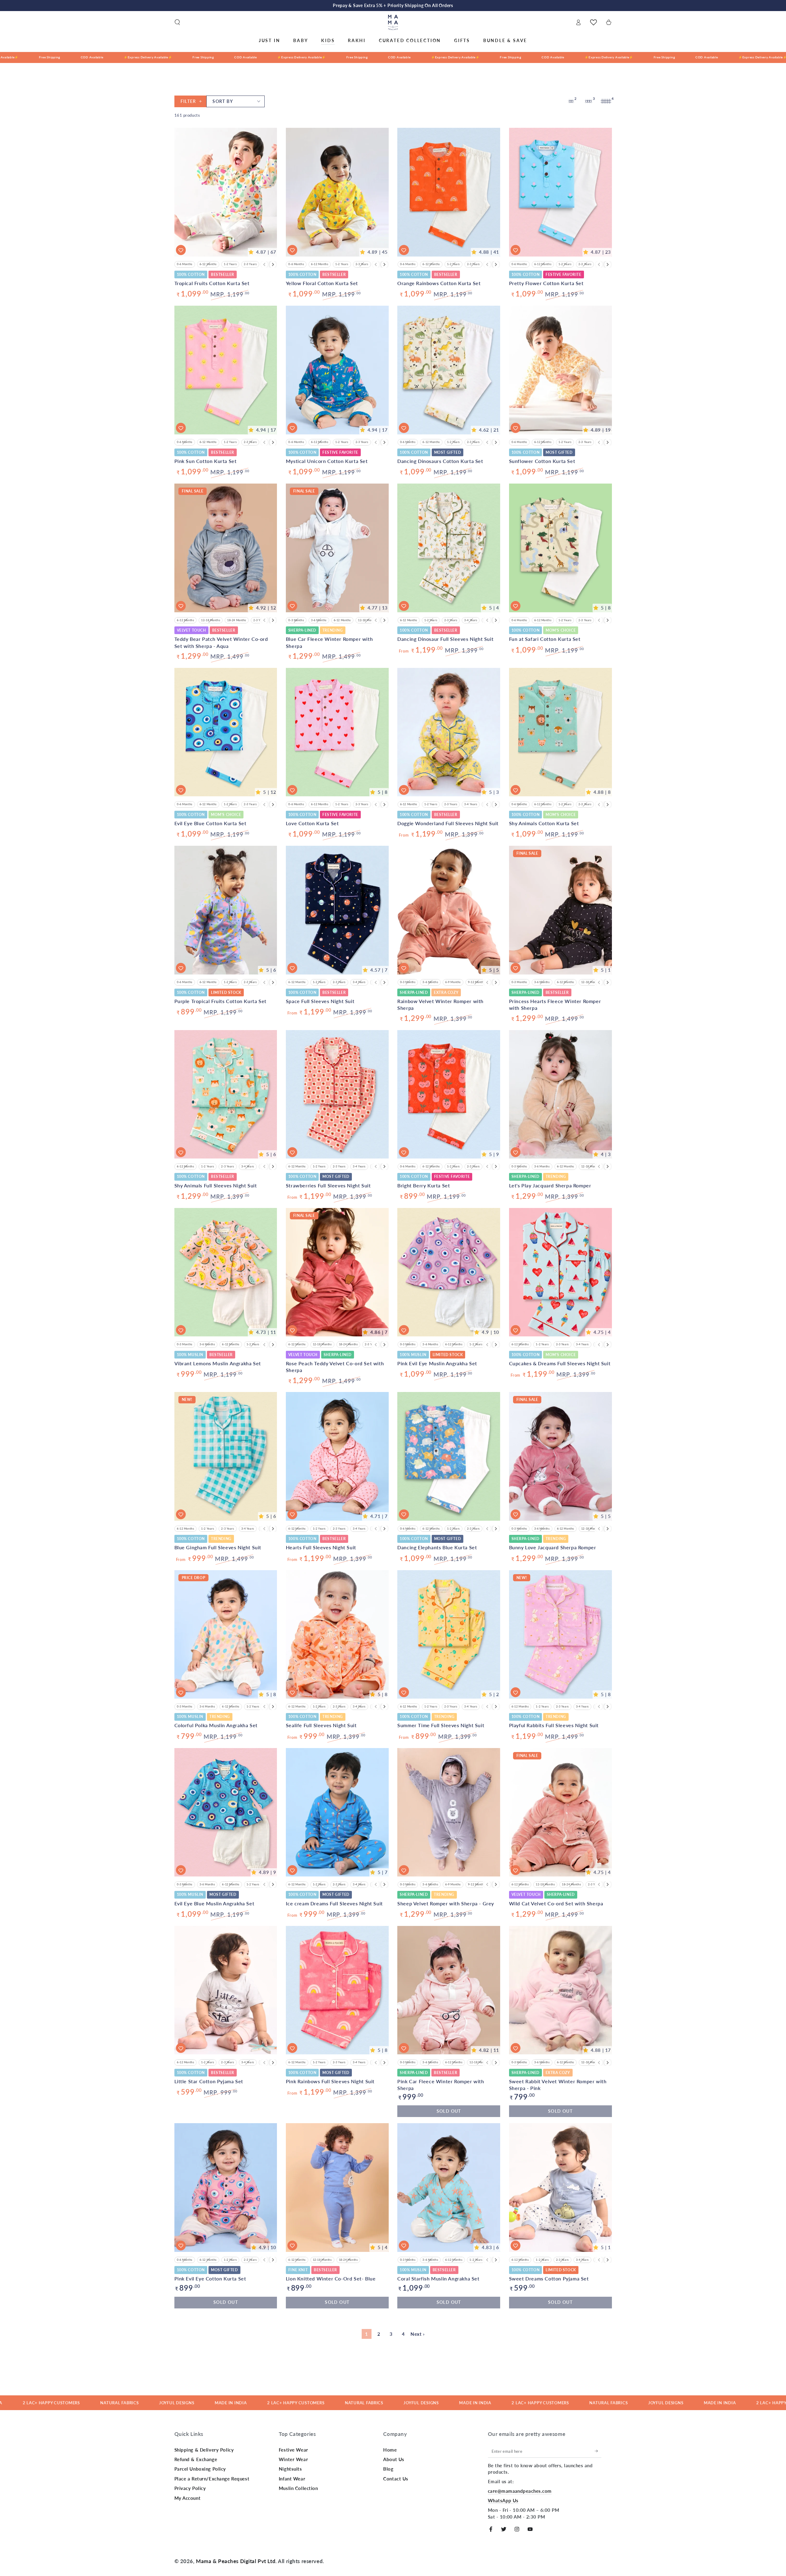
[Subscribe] (598, 2451)
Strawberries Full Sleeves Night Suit (328, 1185)
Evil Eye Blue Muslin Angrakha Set (214, 1903)
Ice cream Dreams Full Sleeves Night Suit (334, 1903)
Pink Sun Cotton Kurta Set (206, 461)
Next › (417, 2334)
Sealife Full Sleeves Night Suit (321, 1725)
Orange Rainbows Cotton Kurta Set (439, 283)
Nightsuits (290, 2469)
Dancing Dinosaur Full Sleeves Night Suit (445, 639)
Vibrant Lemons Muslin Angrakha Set (218, 1363)
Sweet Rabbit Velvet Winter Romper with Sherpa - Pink (558, 2085)
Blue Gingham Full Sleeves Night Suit (218, 1547)
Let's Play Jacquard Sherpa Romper (550, 1185)
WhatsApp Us (503, 2500)
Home (390, 2450)
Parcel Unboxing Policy (200, 2469)
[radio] (185, 264)
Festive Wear (294, 2450)
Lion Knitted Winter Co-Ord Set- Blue (331, 2278)
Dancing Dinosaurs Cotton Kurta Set (440, 461)
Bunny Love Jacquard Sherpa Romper (553, 1547)
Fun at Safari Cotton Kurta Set (545, 639)
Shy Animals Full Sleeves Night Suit (216, 1185)
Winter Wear (293, 2459)
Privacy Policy (190, 2488)
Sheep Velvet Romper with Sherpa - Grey (446, 1903)
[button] (177, 22)
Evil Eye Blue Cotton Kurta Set (210, 823)
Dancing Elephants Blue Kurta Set (437, 1547)
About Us (394, 2459)
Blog (388, 2469)
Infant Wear (292, 2479)
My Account (188, 2498)
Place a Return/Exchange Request (212, 2479)
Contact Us (396, 2479)
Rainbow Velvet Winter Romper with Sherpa (440, 1004)
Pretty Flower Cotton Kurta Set (546, 283)
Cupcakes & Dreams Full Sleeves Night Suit (560, 1363)
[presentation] (273, 265)
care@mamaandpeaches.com (520, 2491)
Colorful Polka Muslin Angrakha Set (216, 1725)
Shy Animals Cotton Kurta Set (544, 823)
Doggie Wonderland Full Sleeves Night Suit (448, 823)
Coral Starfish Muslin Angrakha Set (438, 2278)
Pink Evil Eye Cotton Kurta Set (210, 2278)
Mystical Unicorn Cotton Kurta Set (327, 461)
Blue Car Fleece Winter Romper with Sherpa (329, 642)
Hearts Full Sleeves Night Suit (321, 1547)
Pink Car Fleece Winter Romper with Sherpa (441, 2085)
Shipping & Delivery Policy (204, 2450)
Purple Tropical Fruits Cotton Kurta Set (220, 1001)
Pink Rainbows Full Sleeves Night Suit (330, 2081)
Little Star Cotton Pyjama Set (209, 2081)
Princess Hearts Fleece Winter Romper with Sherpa (555, 1004)
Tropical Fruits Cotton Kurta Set (212, 283)
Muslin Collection (298, 2488)
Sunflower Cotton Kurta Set (542, 461)
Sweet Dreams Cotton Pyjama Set (549, 2278)
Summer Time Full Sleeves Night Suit (441, 1725)
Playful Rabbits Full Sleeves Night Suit (554, 1725)
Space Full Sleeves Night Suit (320, 1001)
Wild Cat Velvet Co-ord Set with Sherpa (556, 1903)
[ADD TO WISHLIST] (181, 250)
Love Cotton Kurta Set (312, 823)
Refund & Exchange (196, 2459)
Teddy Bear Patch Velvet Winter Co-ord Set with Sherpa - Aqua (221, 642)
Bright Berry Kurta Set (424, 1185)
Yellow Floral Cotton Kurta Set (322, 283)
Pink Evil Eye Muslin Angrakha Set (437, 1363)
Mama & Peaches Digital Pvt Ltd (236, 2561)
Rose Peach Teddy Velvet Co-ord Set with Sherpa (335, 1367)
